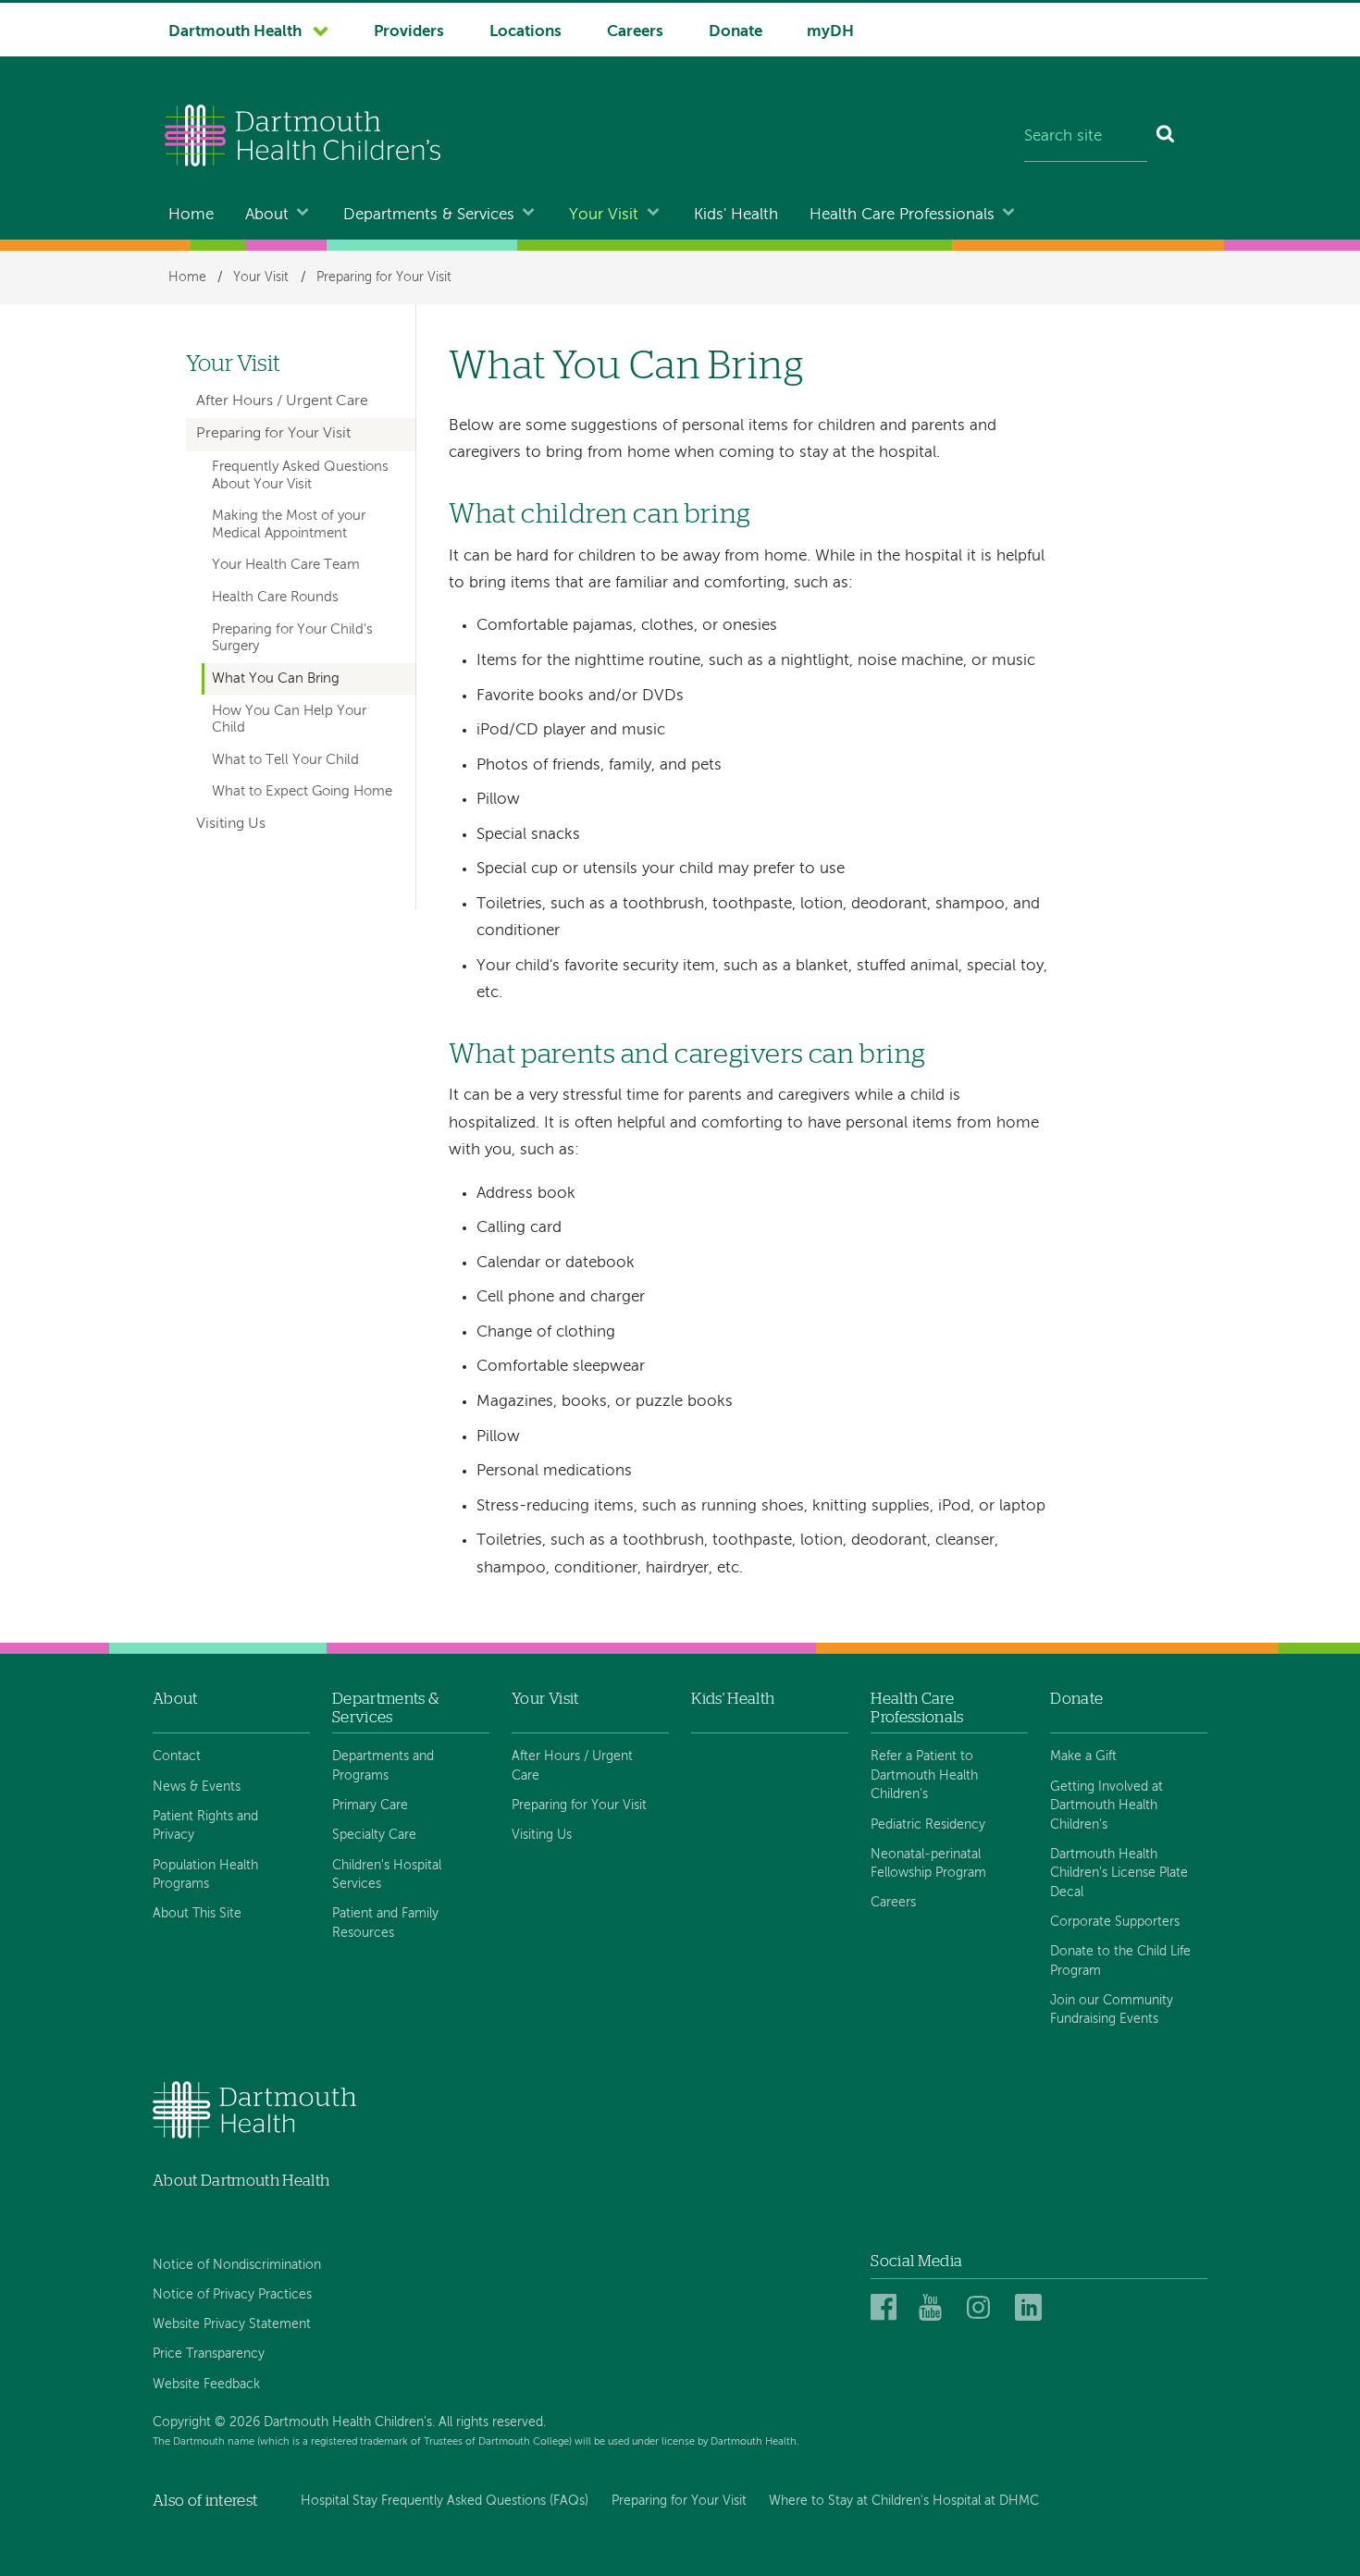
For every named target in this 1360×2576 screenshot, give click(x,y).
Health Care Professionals (902, 215)
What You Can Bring (276, 679)
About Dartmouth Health (241, 2181)
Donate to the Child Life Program (1120, 1961)
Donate (736, 32)
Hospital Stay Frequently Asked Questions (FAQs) (445, 2501)
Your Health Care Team (286, 565)
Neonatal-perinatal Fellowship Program (928, 1864)
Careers (635, 32)
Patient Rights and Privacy (205, 1826)
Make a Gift (1083, 1756)
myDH (830, 32)
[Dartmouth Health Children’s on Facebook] (887, 2308)
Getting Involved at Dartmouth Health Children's (1107, 1806)
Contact (177, 1756)
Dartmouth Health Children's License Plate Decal (1119, 1873)
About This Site (197, 1914)
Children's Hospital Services (387, 1875)
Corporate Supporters (1115, 1922)
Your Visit (604, 215)
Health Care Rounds (275, 598)
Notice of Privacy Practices (232, 2295)
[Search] (1166, 138)
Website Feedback (206, 2385)
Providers (409, 32)
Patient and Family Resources (385, 1923)
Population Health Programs (205, 1875)
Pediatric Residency (928, 1825)
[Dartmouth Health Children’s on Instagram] (983, 2308)
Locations (525, 32)
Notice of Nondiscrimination (237, 2265)
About (267, 215)
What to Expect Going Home (302, 792)
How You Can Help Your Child (289, 720)
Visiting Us (231, 824)
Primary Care (370, 1806)
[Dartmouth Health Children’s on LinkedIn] (1031, 2308)
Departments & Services (429, 215)
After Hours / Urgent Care (282, 401)
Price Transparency (209, 2354)
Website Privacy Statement (232, 2324)
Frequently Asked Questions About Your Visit (300, 475)
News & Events (197, 1787)
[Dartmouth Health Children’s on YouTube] (935, 2308)
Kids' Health (736, 215)
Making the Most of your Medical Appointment (289, 524)
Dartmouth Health (235, 32)
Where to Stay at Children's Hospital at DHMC (904, 2501)
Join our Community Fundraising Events (1112, 2010)
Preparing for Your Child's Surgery (292, 638)
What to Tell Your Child (285, 760)
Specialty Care (374, 1835)
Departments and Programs (383, 1766)
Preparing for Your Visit (384, 277)
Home (191, 215)
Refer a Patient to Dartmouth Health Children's (924, 1775)
